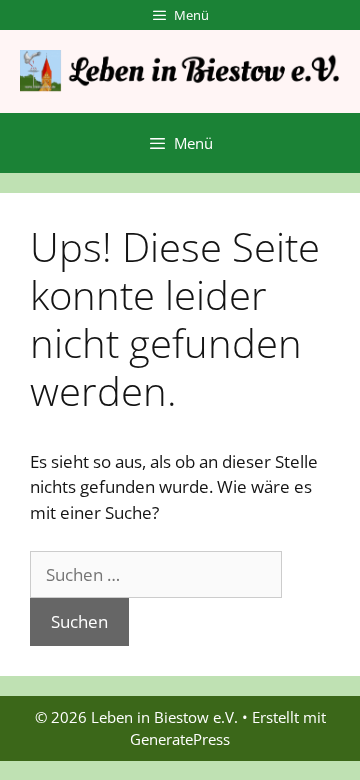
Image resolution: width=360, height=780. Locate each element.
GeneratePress (180, 739)
